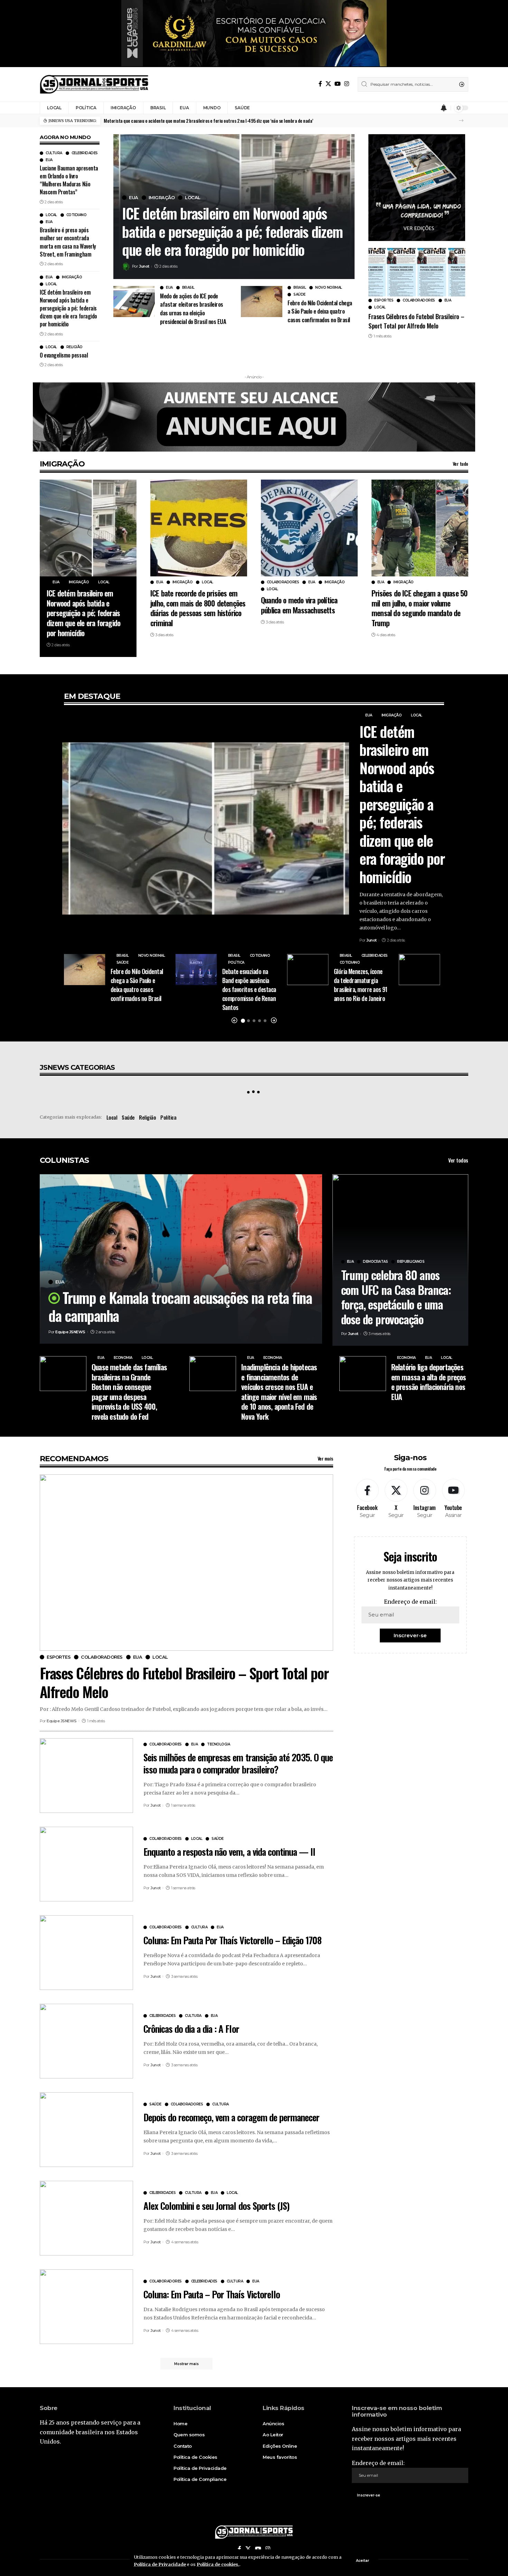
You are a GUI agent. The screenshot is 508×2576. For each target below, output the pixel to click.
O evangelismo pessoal (64, 355)
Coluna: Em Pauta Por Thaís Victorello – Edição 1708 (232, 1940)
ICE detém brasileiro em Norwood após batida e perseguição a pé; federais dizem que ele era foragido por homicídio (68, 308)
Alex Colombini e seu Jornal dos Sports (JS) (216, 2206)
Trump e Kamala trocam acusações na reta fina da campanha (180, 1306)
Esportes (384, 300)
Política (236, 963)
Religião (74, 347)
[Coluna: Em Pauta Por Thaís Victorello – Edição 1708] (86, 1953)
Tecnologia (218, 1744)
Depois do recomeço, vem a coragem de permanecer (231, 2117)
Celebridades (85, 153)
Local (51, 215)
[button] (461, 121)
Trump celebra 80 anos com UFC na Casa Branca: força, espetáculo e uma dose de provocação (396, 1297)
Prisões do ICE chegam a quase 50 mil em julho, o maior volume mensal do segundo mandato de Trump (420, 608)
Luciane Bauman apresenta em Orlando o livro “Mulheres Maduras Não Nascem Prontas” (69, 180)
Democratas (375, 1262)
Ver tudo (460, 464)
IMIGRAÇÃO (62, 464)
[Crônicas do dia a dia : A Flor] (86, 2041)
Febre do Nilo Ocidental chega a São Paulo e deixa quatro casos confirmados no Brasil (320, 311)
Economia (123, 1358)
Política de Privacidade (160, 2564)
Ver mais (325, 1458)
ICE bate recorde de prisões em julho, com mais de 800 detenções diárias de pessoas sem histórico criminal (198, 608)
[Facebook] (320, 84)
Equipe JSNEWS (70, 1332)
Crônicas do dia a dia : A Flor (191, 2029)
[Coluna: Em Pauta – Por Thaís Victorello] (86, 2307)
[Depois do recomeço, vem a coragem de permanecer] (86, 2130)
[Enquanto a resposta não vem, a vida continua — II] (86, 1864)
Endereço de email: (410, 1602)
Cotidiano (77, 215)
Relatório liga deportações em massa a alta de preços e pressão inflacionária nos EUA (429, 1382)
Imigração (72, 277)
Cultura (54, 153)
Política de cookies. (218, 2564)
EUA (49, 160)
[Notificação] (444, 108)
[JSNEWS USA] (94, 84)
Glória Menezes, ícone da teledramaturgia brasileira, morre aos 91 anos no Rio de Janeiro (361, 985)
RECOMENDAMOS (74, 1459)
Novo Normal (329, 288)
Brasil (188, 288)
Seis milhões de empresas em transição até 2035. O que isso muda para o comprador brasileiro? (238, 1763)
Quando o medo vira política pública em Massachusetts (299, 605)
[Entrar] (431, 108)
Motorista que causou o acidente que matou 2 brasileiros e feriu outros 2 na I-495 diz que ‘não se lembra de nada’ (208, 121)
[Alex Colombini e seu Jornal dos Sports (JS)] (86, 2218)
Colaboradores (419, 300)
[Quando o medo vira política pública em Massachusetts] (309, 528)
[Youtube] (453, 1499)
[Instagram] (347, 84)
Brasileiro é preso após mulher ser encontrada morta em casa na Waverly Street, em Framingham (68, 242)
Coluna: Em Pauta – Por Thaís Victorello (212, 2294)
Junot (144, 266)
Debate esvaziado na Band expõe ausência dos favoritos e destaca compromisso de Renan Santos (249, 989)
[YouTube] (338, 84)
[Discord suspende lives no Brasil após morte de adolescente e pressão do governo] (419, 970)
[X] (328, 84)
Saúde (299, 295)
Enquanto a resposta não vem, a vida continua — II (229, 1852)
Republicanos (411, 1262)
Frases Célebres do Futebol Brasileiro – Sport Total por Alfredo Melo (416, 321)
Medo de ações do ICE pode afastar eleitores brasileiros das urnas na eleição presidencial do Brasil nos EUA (193, 309)
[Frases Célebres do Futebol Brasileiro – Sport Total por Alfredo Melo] (417, 272)
